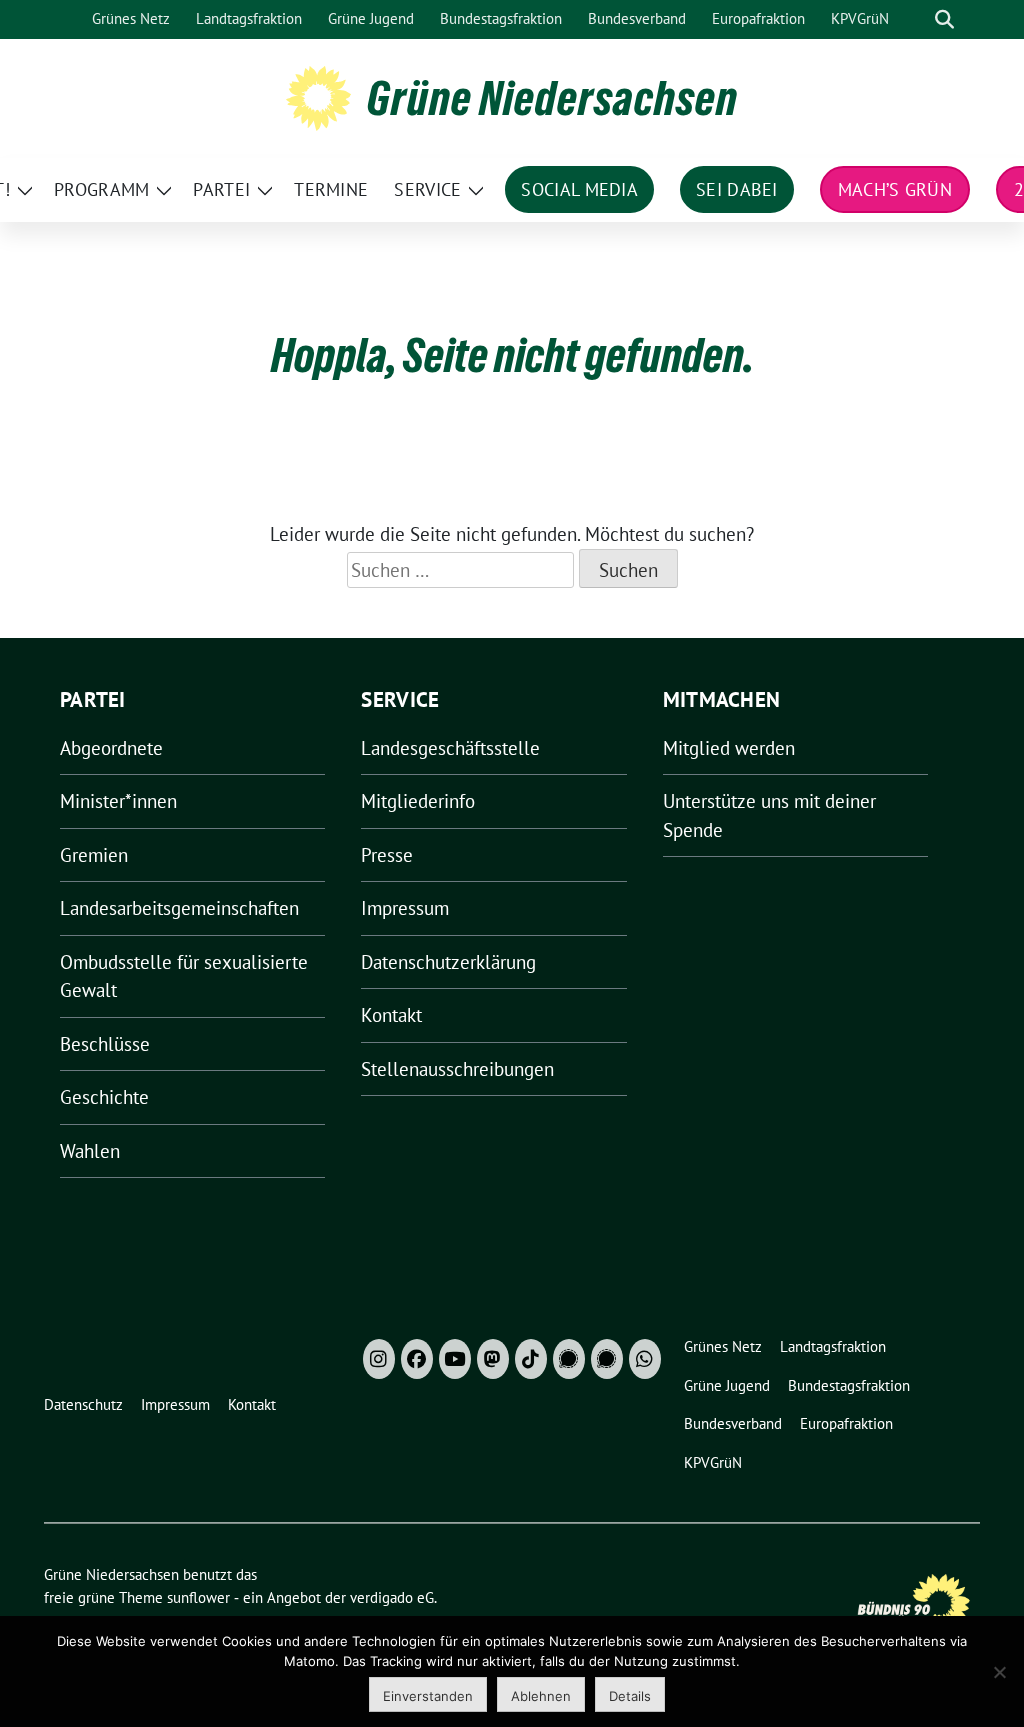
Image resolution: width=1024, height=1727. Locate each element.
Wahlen (90, 1151)
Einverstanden (428, 1696)
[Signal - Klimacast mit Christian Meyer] (569, 1359)
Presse (387, 855)
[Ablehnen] (999, 1672)
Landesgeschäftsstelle (450, 748)
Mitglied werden (729, 748)
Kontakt (391, 1015)
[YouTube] (455, 1359)
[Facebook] (417, 1359)
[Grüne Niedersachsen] (318, 96)
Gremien (94, 855)
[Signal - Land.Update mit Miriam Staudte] (607, 1359)
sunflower (198, 1597)
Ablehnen (541, 1696)
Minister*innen (118, 801)
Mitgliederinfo (418, 801)
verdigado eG (392, 1597)
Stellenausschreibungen (457, 1069)
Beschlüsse (105, 1044)
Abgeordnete (111, 748)
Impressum (405, 908)
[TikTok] (531, 1359)
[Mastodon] (493, 1359)
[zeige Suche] (944, 19)
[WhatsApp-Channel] (645, 1359)
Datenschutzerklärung (448, 962)
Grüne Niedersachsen (552, 98)
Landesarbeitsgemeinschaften (179, 908)
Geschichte (104, 1097)
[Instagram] (379, 1359)
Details (630, 1696)
